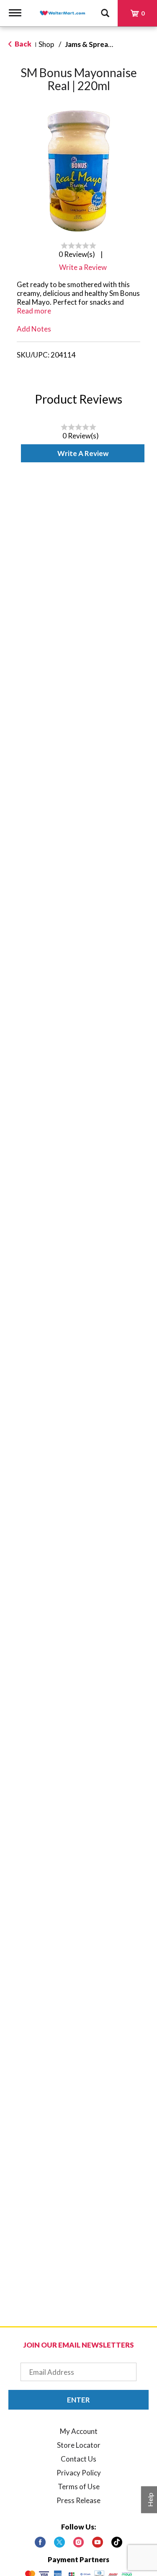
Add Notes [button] (34, 329)
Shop (46, 44)
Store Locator (79, 2445)
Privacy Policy (79, 2473)
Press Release (78, 2500)
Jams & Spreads (90, 44)
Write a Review (83, 453)
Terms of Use (79, 2487)
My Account (79, 2431)
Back (22, 44)
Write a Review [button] (83, 267)
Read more (34, 311)
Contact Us (78, 2459)
